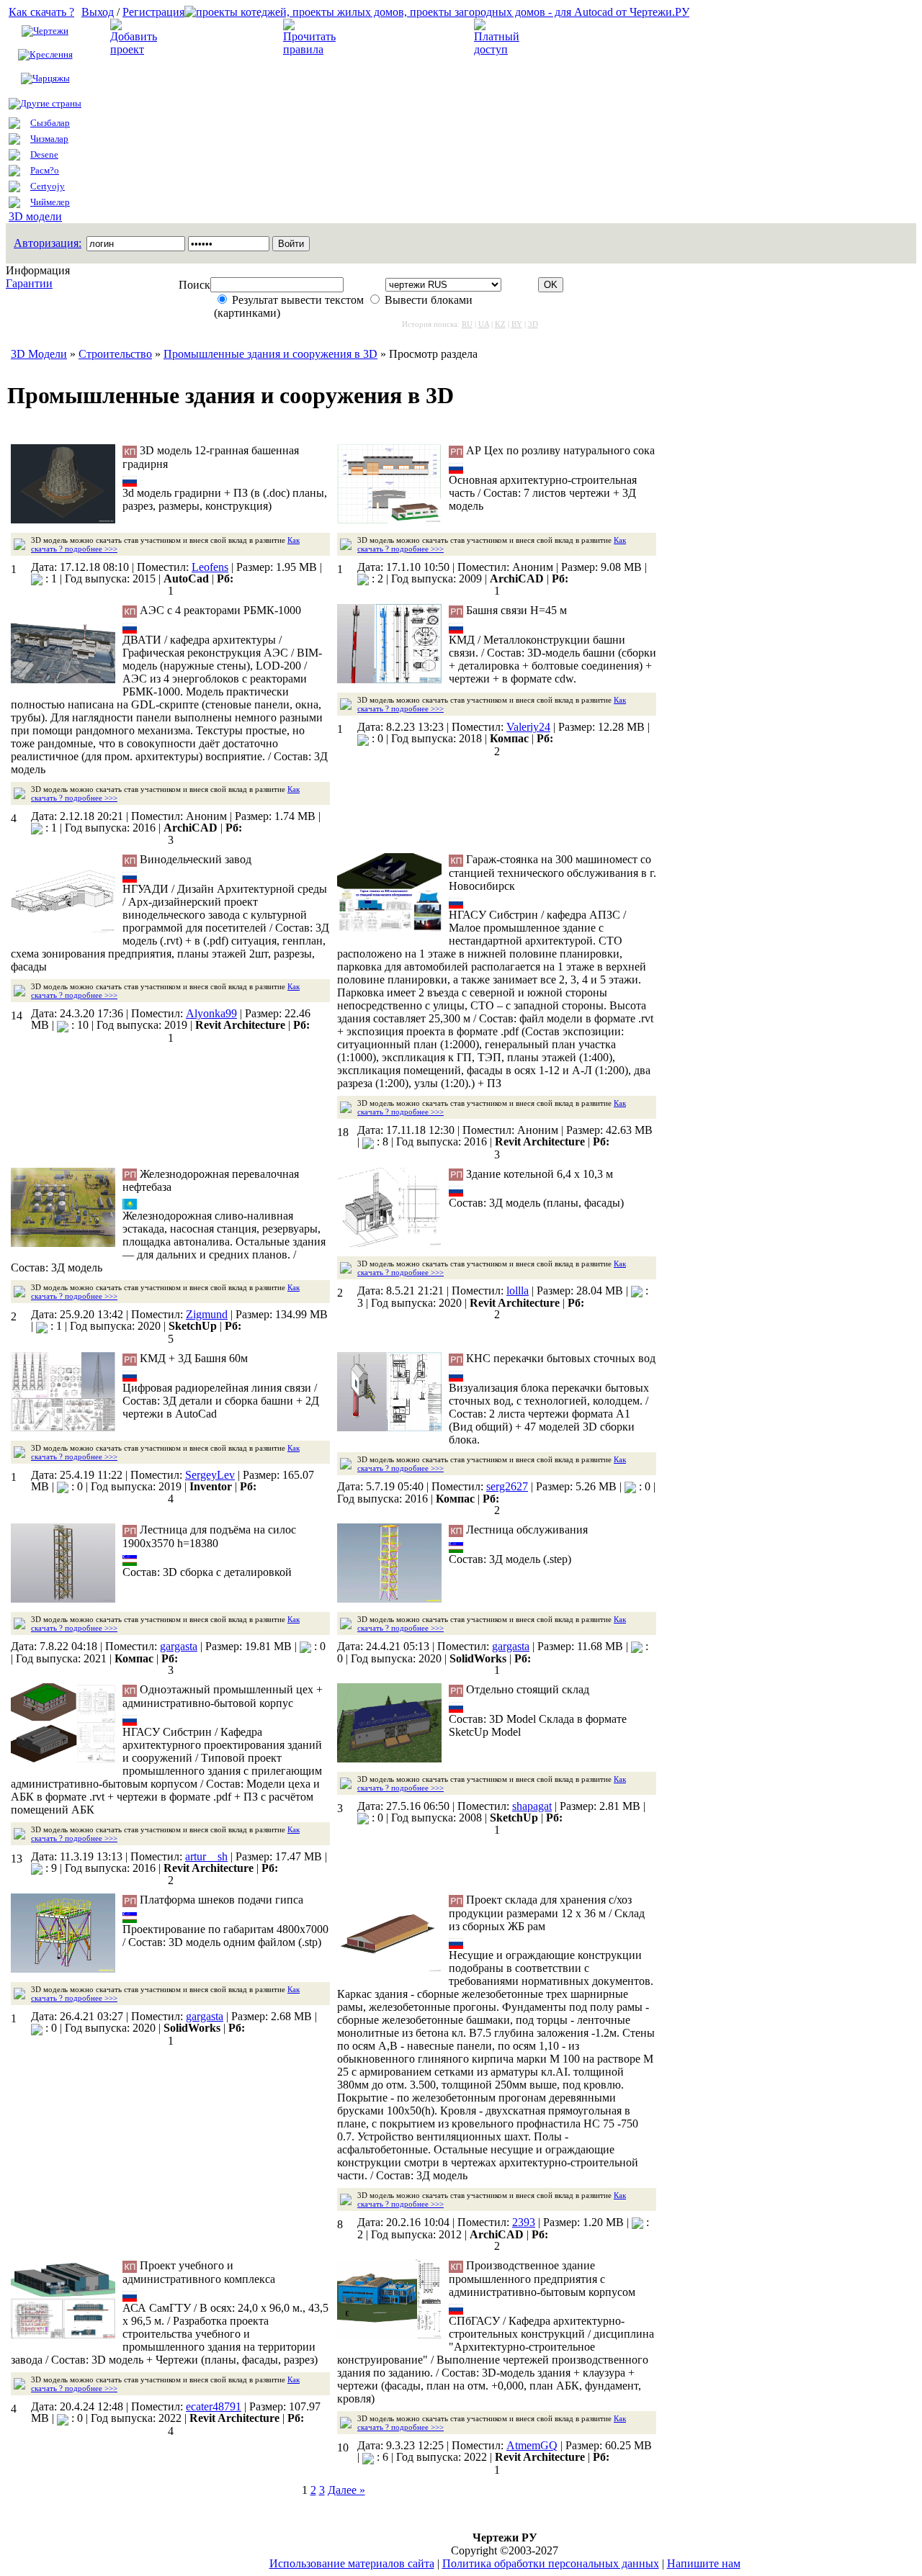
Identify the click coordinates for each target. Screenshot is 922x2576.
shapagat (532, 1806)
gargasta (179, 1646)
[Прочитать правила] (309, 49)
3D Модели (39, 354)
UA (484, 324)
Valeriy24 (528, 727)
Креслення (51, 54)
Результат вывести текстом (298, 300)
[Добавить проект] (135, 49)
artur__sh (206, 1856)
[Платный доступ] (499, 49)
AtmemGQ (532, 2445)
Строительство (115, 354)
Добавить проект (210, 37)
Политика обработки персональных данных (551, 2563)
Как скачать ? (41, 12)
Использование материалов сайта (352, 2563)
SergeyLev (210, 1475)
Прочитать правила (392, 37)
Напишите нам (704, 2563)
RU (467, 324)
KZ (500, 324)
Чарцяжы (51, 78)
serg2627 (507, 1486)
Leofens (210, 567)
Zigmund (207, 1314)
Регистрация (153, 12)
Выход (98, 12)
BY (517, 324)
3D (533, 324)
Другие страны (51, 103)
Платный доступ (572, 37)
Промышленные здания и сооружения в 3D (270, 354)
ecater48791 (214, 2406)
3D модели (35, 216)
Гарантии (29, 283)
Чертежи (51, 31)
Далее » (346, 2490)
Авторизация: (48, 243)
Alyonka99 (211, 1013)
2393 (524, 2222)
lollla (518, 1291)
